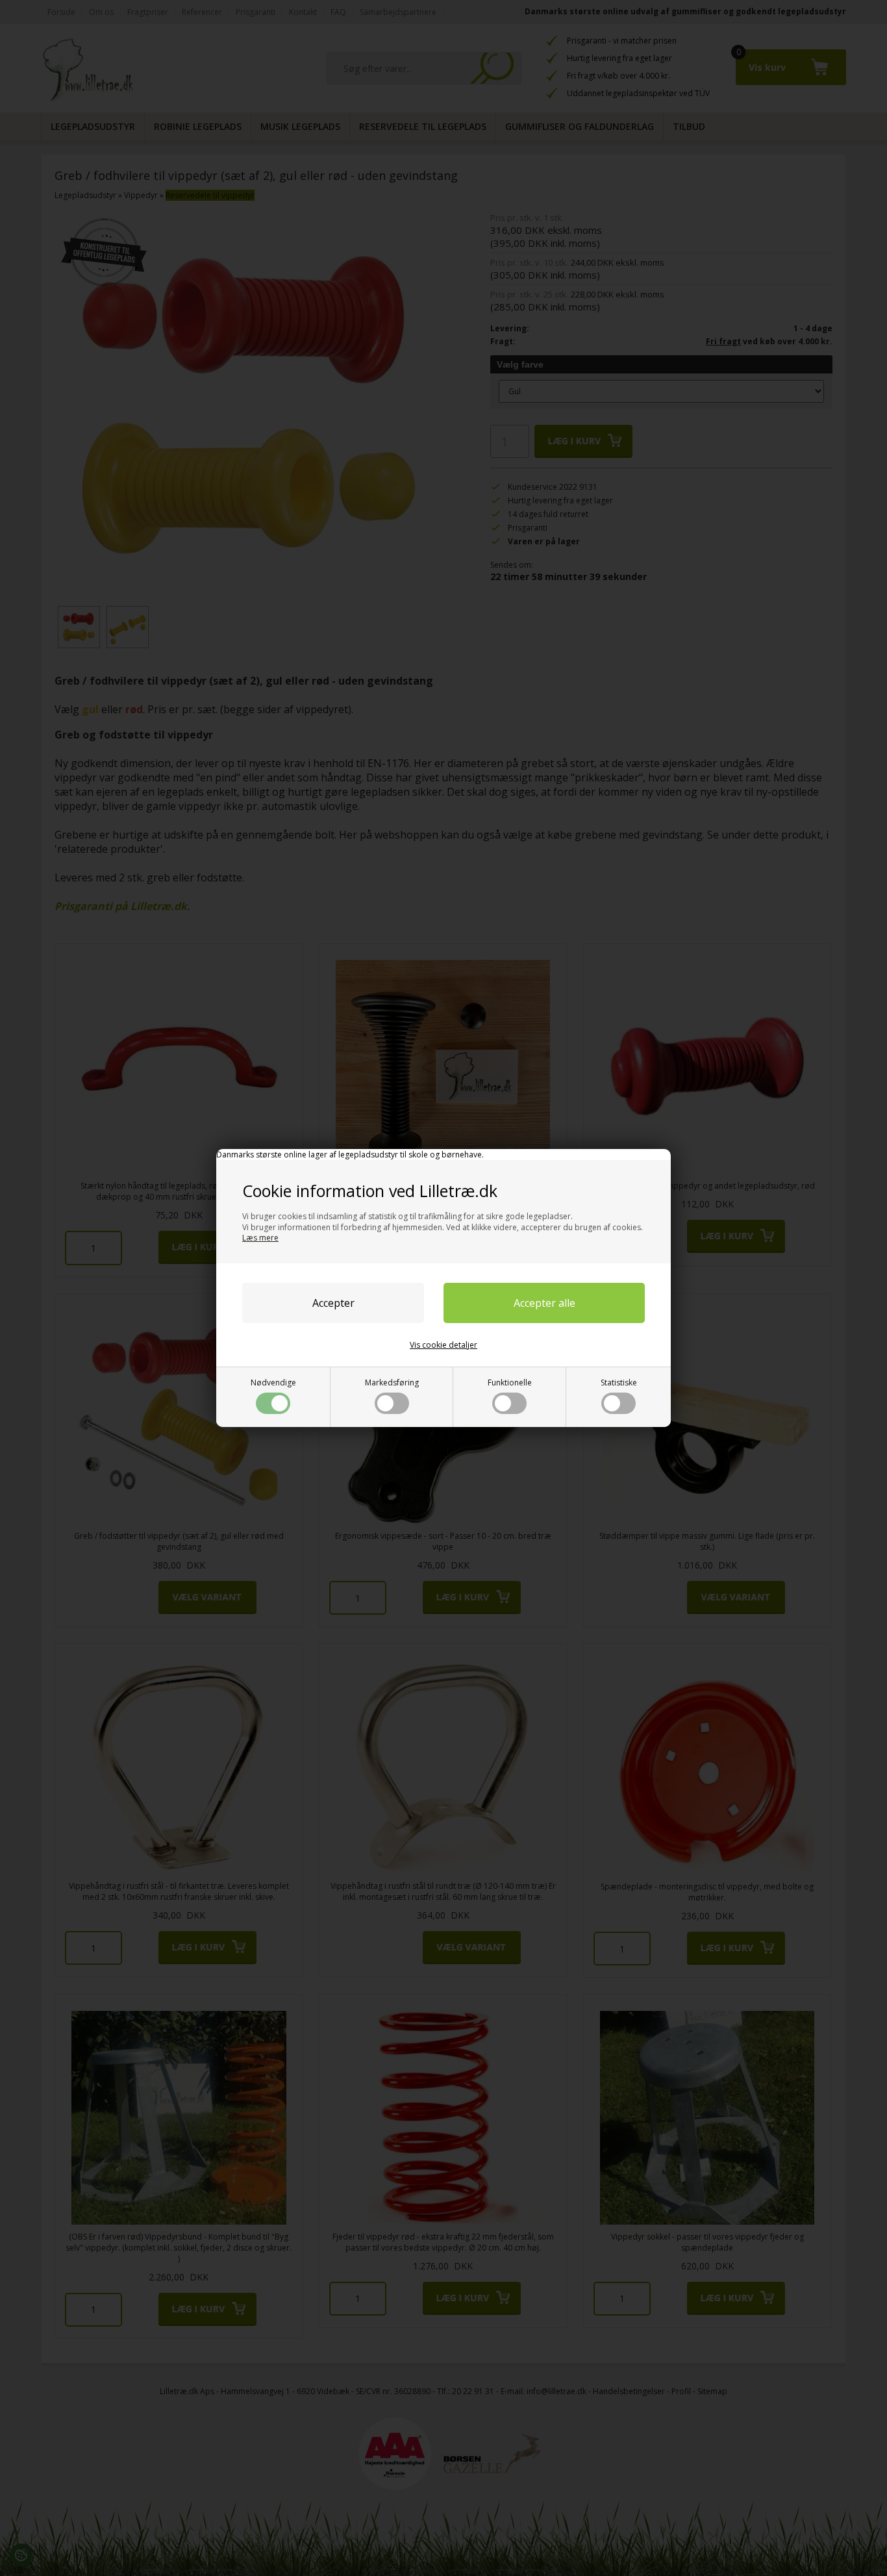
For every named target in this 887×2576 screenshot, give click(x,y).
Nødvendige (273, 1383)
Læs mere (260, 1238)
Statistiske (619, 1383)
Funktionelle (510, 1383)
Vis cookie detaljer (443, 1345)
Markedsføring (392, 1383)
